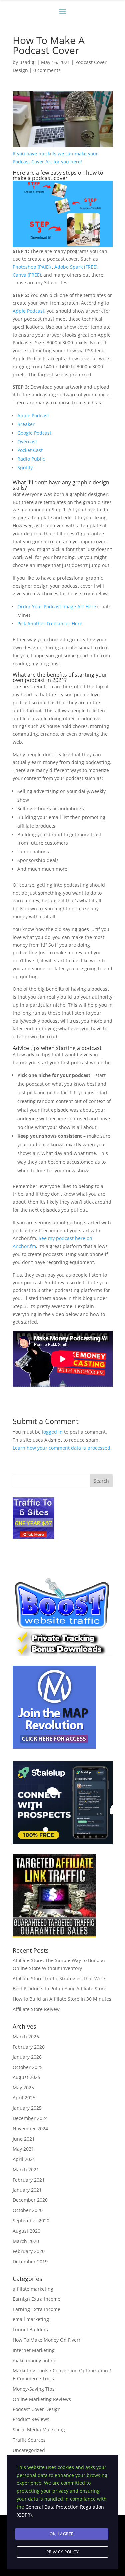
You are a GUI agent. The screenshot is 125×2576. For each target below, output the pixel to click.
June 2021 (24, 2139)
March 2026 (26, 2036)
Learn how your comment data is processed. (62, 1448)
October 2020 (28, 2210)
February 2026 (29, 2047)
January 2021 (27, 2190)
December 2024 (30, 2118)
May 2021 (23, 2149)
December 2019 (30, 2261)
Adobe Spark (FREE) (76, 267)
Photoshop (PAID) (32, 267)
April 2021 (24, 2159)
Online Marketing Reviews (42, 2399)
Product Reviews (31, 2419)
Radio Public (31, 459)
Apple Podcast (28, 311)
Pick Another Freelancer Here (50, 624)
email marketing (31, 2319)
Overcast (27, 442)
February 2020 (29, 2251)
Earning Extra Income (36, 2309)
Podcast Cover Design (37, 2409)
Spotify (25, 467)
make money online (34, 2360)
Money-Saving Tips (34, 2389)
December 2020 (30, 2200)
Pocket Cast (30, 450)
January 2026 (27, 2057)
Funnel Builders (30, 2330)
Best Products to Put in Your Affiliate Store (59, 1989)
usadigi (27, 62)
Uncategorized (29, 2450)
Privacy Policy (62, 2552)
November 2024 (30, 2128)
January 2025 (27, 2108)
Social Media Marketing (39, 2430)
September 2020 (31, 2221)
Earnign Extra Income (36, 2299)
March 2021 (26, 2169)
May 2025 (23, 2088)
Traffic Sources (29, 2440)
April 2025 (24, 2098)
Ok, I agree (62, 2534)
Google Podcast (34, 433)
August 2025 (26, 2077)
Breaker (26, 424)
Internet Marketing (34, 2350)
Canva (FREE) (27, 275)
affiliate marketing (33, 2289)
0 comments (47, 70)
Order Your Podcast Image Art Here (57, 606)
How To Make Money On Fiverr (47, 2340)
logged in (52, 1432)
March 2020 (26, 2241)
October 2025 (28, 2067)
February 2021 (29, 2180)
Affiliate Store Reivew (36, 2009)
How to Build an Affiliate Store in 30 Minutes (62, 1999)
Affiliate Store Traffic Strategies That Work (59, 1979)
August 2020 (26, 2231)
